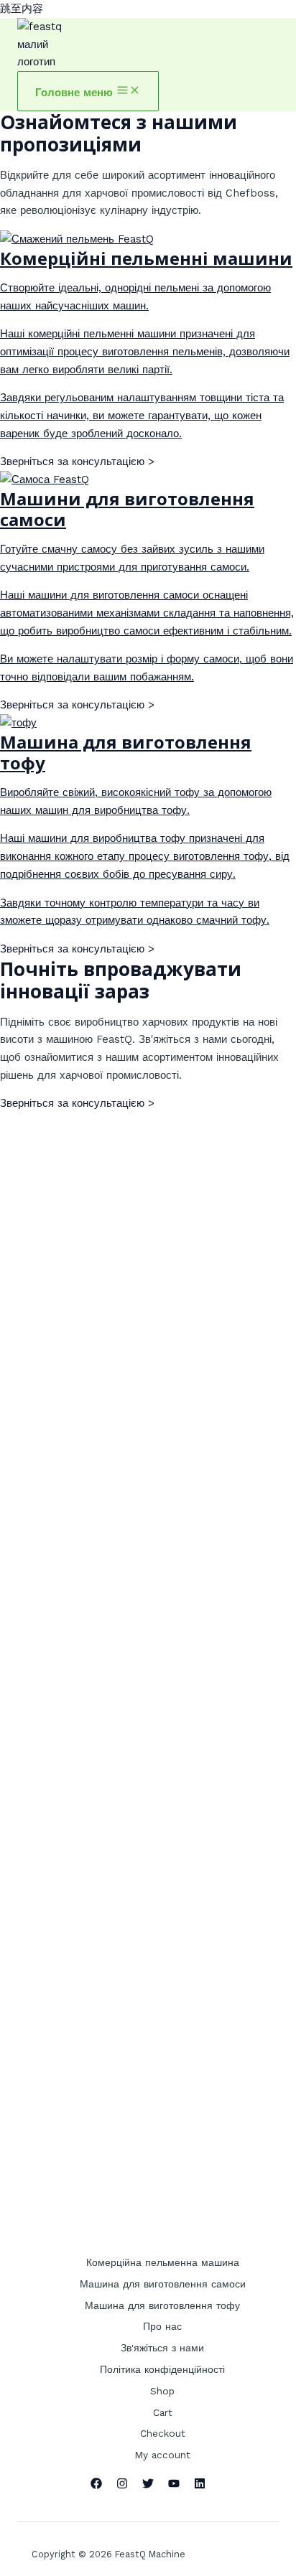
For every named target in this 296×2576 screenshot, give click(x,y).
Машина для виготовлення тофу (126, 752)
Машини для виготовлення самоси (127, 509)
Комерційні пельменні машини (146, 258)
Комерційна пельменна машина (163, 2262)
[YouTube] (174, 2486)
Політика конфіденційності (162, 2369)
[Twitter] (148, 2486)
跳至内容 (22, 9)
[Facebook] (96, 2486)
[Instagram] (122, 2486)
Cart (163, 2412)
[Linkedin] (200, 2486)
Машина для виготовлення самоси (163, 2284)
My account (162, 2455)
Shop (162, 2391)
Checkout (163, 2433)
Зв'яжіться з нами (162, 2348)
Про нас (162, 2326)
